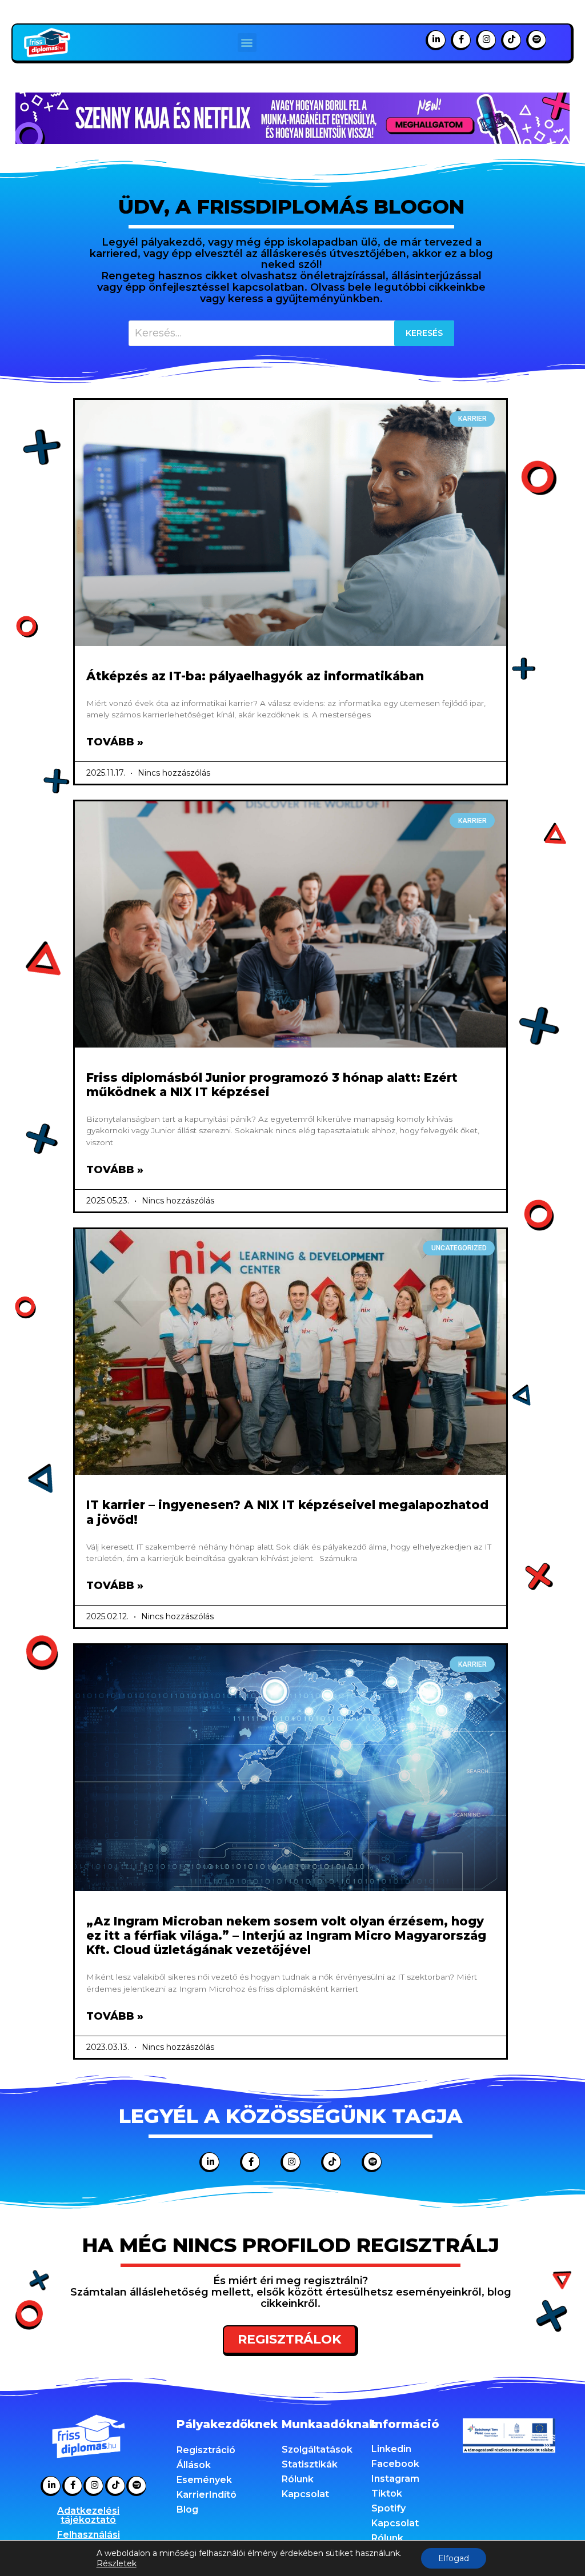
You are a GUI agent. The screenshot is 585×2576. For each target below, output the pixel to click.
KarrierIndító (207, 2495)
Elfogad (454, 2558)
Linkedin (391, 2449)
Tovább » (115, 742)
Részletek (117, 2563)
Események (204, 2480)
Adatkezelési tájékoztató (88, 2515)
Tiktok (387, 2493)
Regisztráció (206, 2450)
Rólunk (298, 2479)
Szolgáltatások (317, 2449)
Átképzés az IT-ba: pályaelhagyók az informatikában (255, 676)
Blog (187, 2509)
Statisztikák (310, 2464)
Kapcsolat (305, 2494)
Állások (194, 2465)
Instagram (395, 2479)
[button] (247, 43)
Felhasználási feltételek (89, 2539)
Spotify (388, 2508)
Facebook (395, 2464)
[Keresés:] (292, 333)
